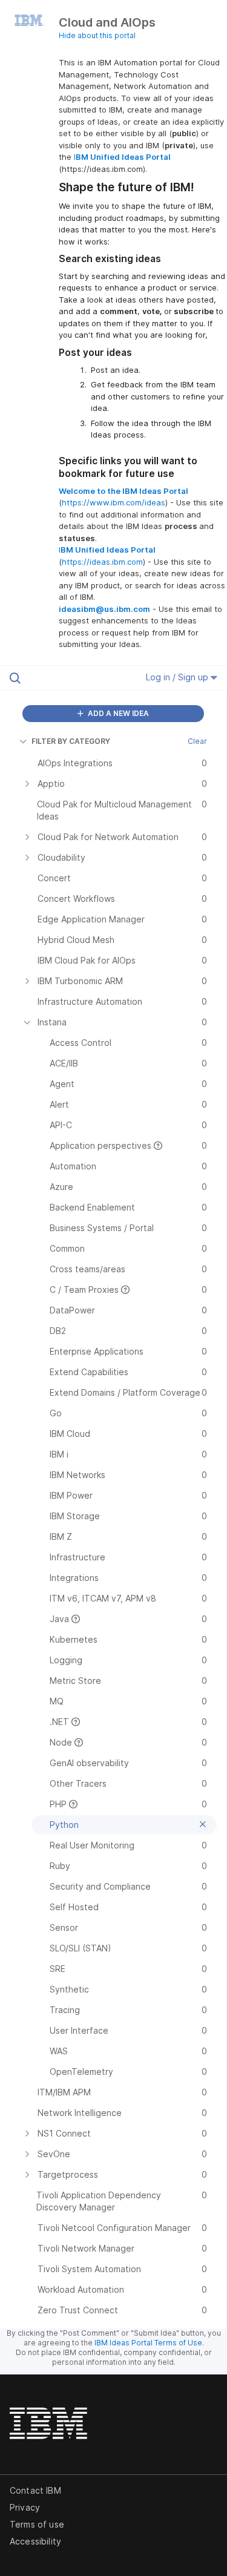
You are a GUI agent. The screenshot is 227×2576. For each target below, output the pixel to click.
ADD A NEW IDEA (117, 713)
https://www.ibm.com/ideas (113, 502)
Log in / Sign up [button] (178, 677)
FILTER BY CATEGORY (71, 741)
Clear (197, 741)
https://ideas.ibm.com (102, 562)
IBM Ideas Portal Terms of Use (148, 2343)
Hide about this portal (97, 35)
